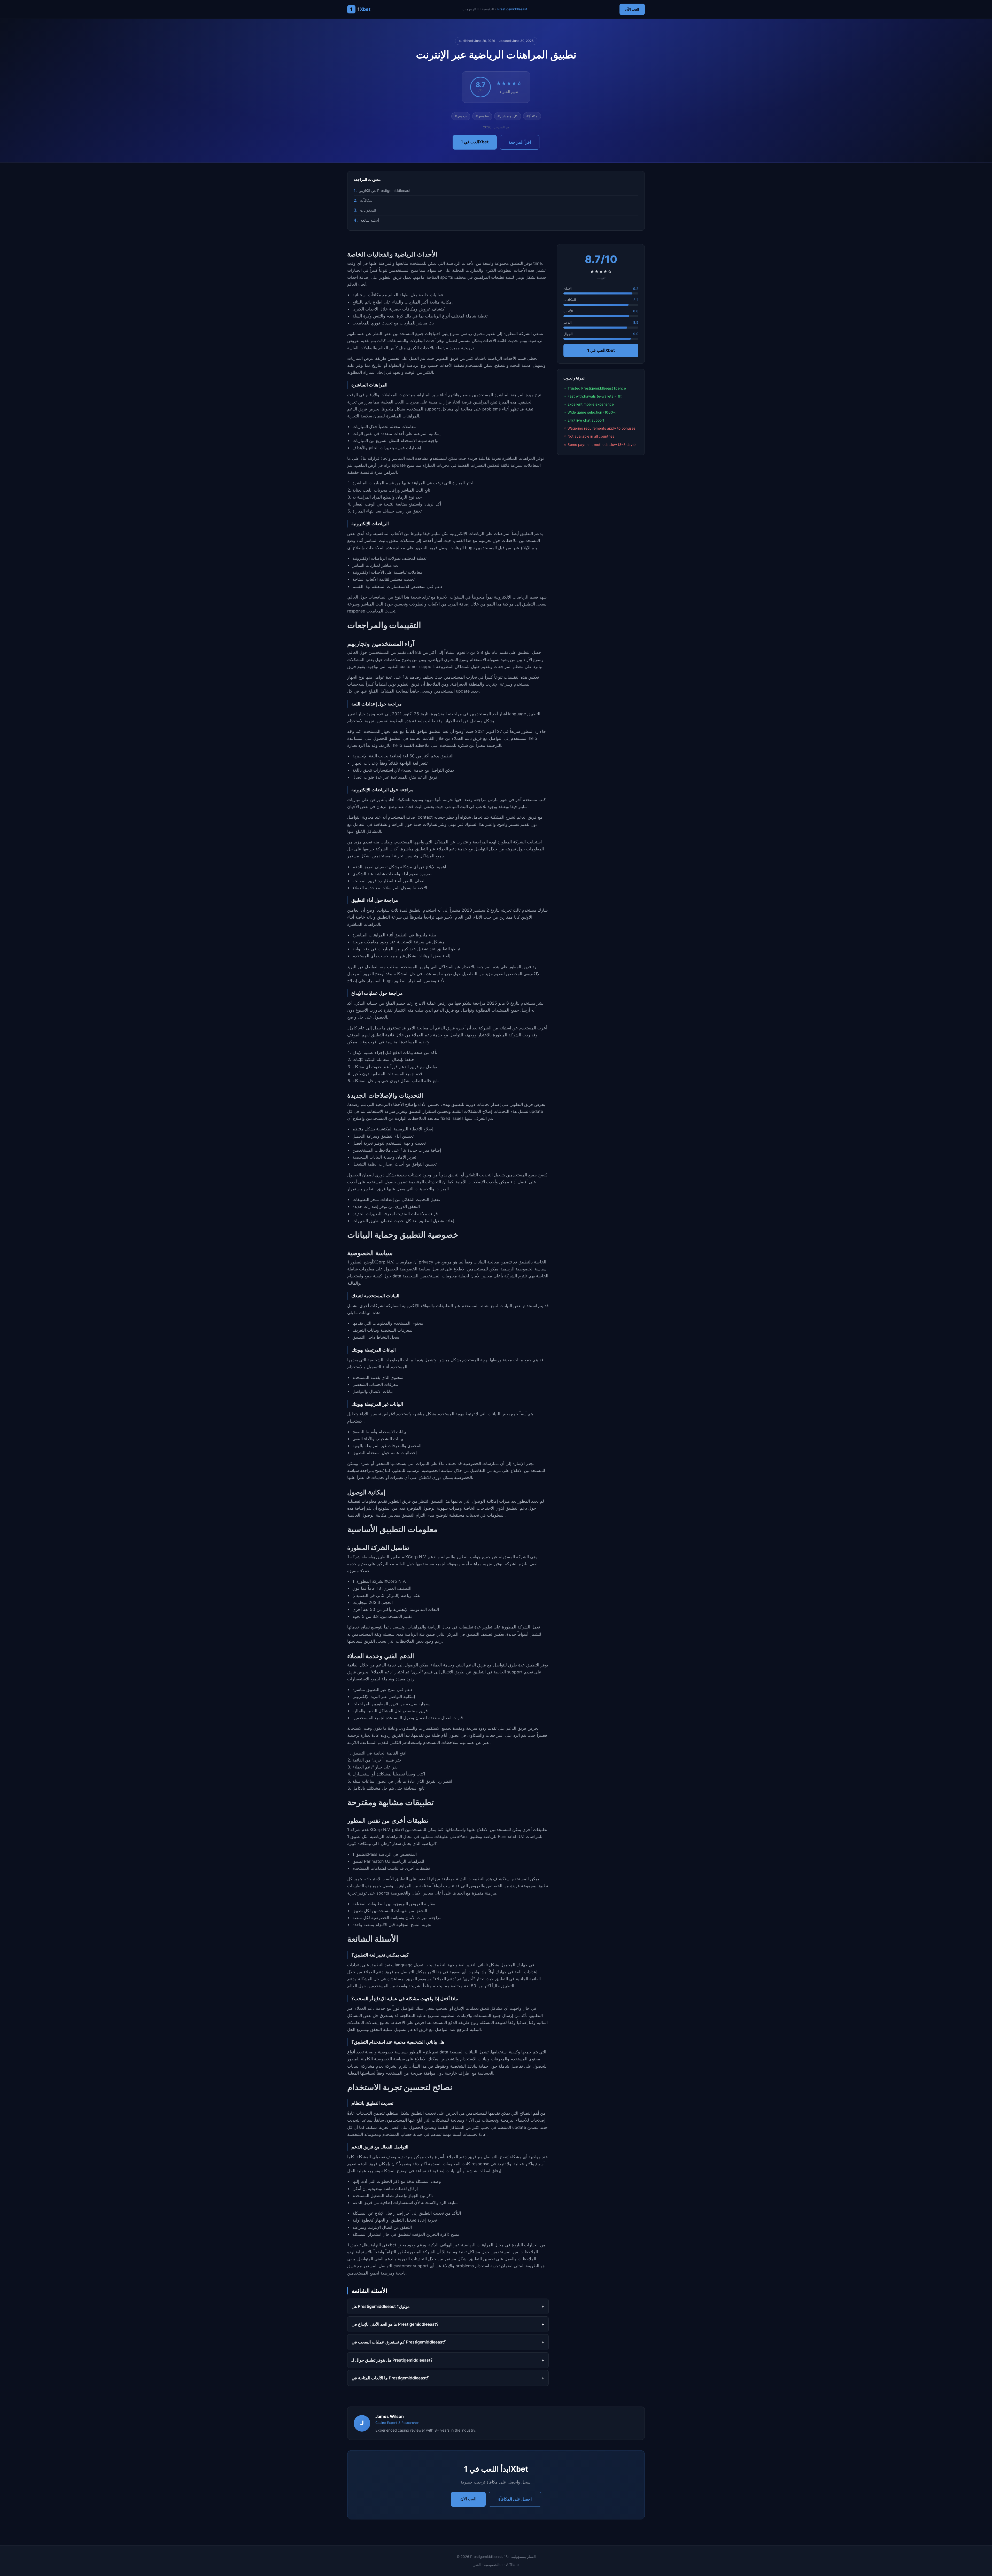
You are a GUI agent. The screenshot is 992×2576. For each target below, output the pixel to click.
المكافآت (367, 200)
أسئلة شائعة (370, 220)
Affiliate (512, 2565)
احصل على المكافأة (515, 2499)
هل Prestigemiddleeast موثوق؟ (381, 2306)
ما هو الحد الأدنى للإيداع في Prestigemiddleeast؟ (395, 2324)
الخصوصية (492, 2565)
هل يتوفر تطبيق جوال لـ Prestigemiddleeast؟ (392, 2360)
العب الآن (632, 9)
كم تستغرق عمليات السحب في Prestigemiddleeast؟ (399, 2342)
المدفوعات (368, 210)
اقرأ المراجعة (520, 142)
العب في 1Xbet (475, 142)
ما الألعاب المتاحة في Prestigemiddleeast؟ (390, 2378)
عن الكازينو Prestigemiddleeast (385, 191)
